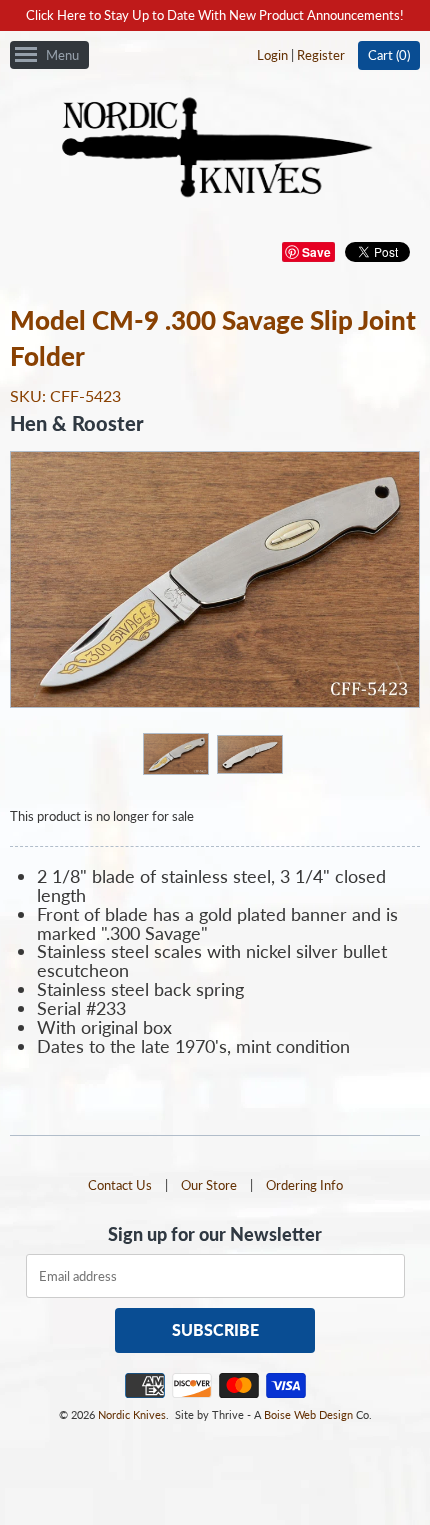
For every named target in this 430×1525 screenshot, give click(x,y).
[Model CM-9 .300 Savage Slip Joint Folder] (175, 753)
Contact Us (120, 1185)
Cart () (389, 55)
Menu (62, 55)
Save (316, 252)
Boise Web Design (308, 1414)
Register (321, 55)
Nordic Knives (132, 1414)
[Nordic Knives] (215, 149)
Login (272, 55)
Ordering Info (304, 1185)
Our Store (209, 1185)
